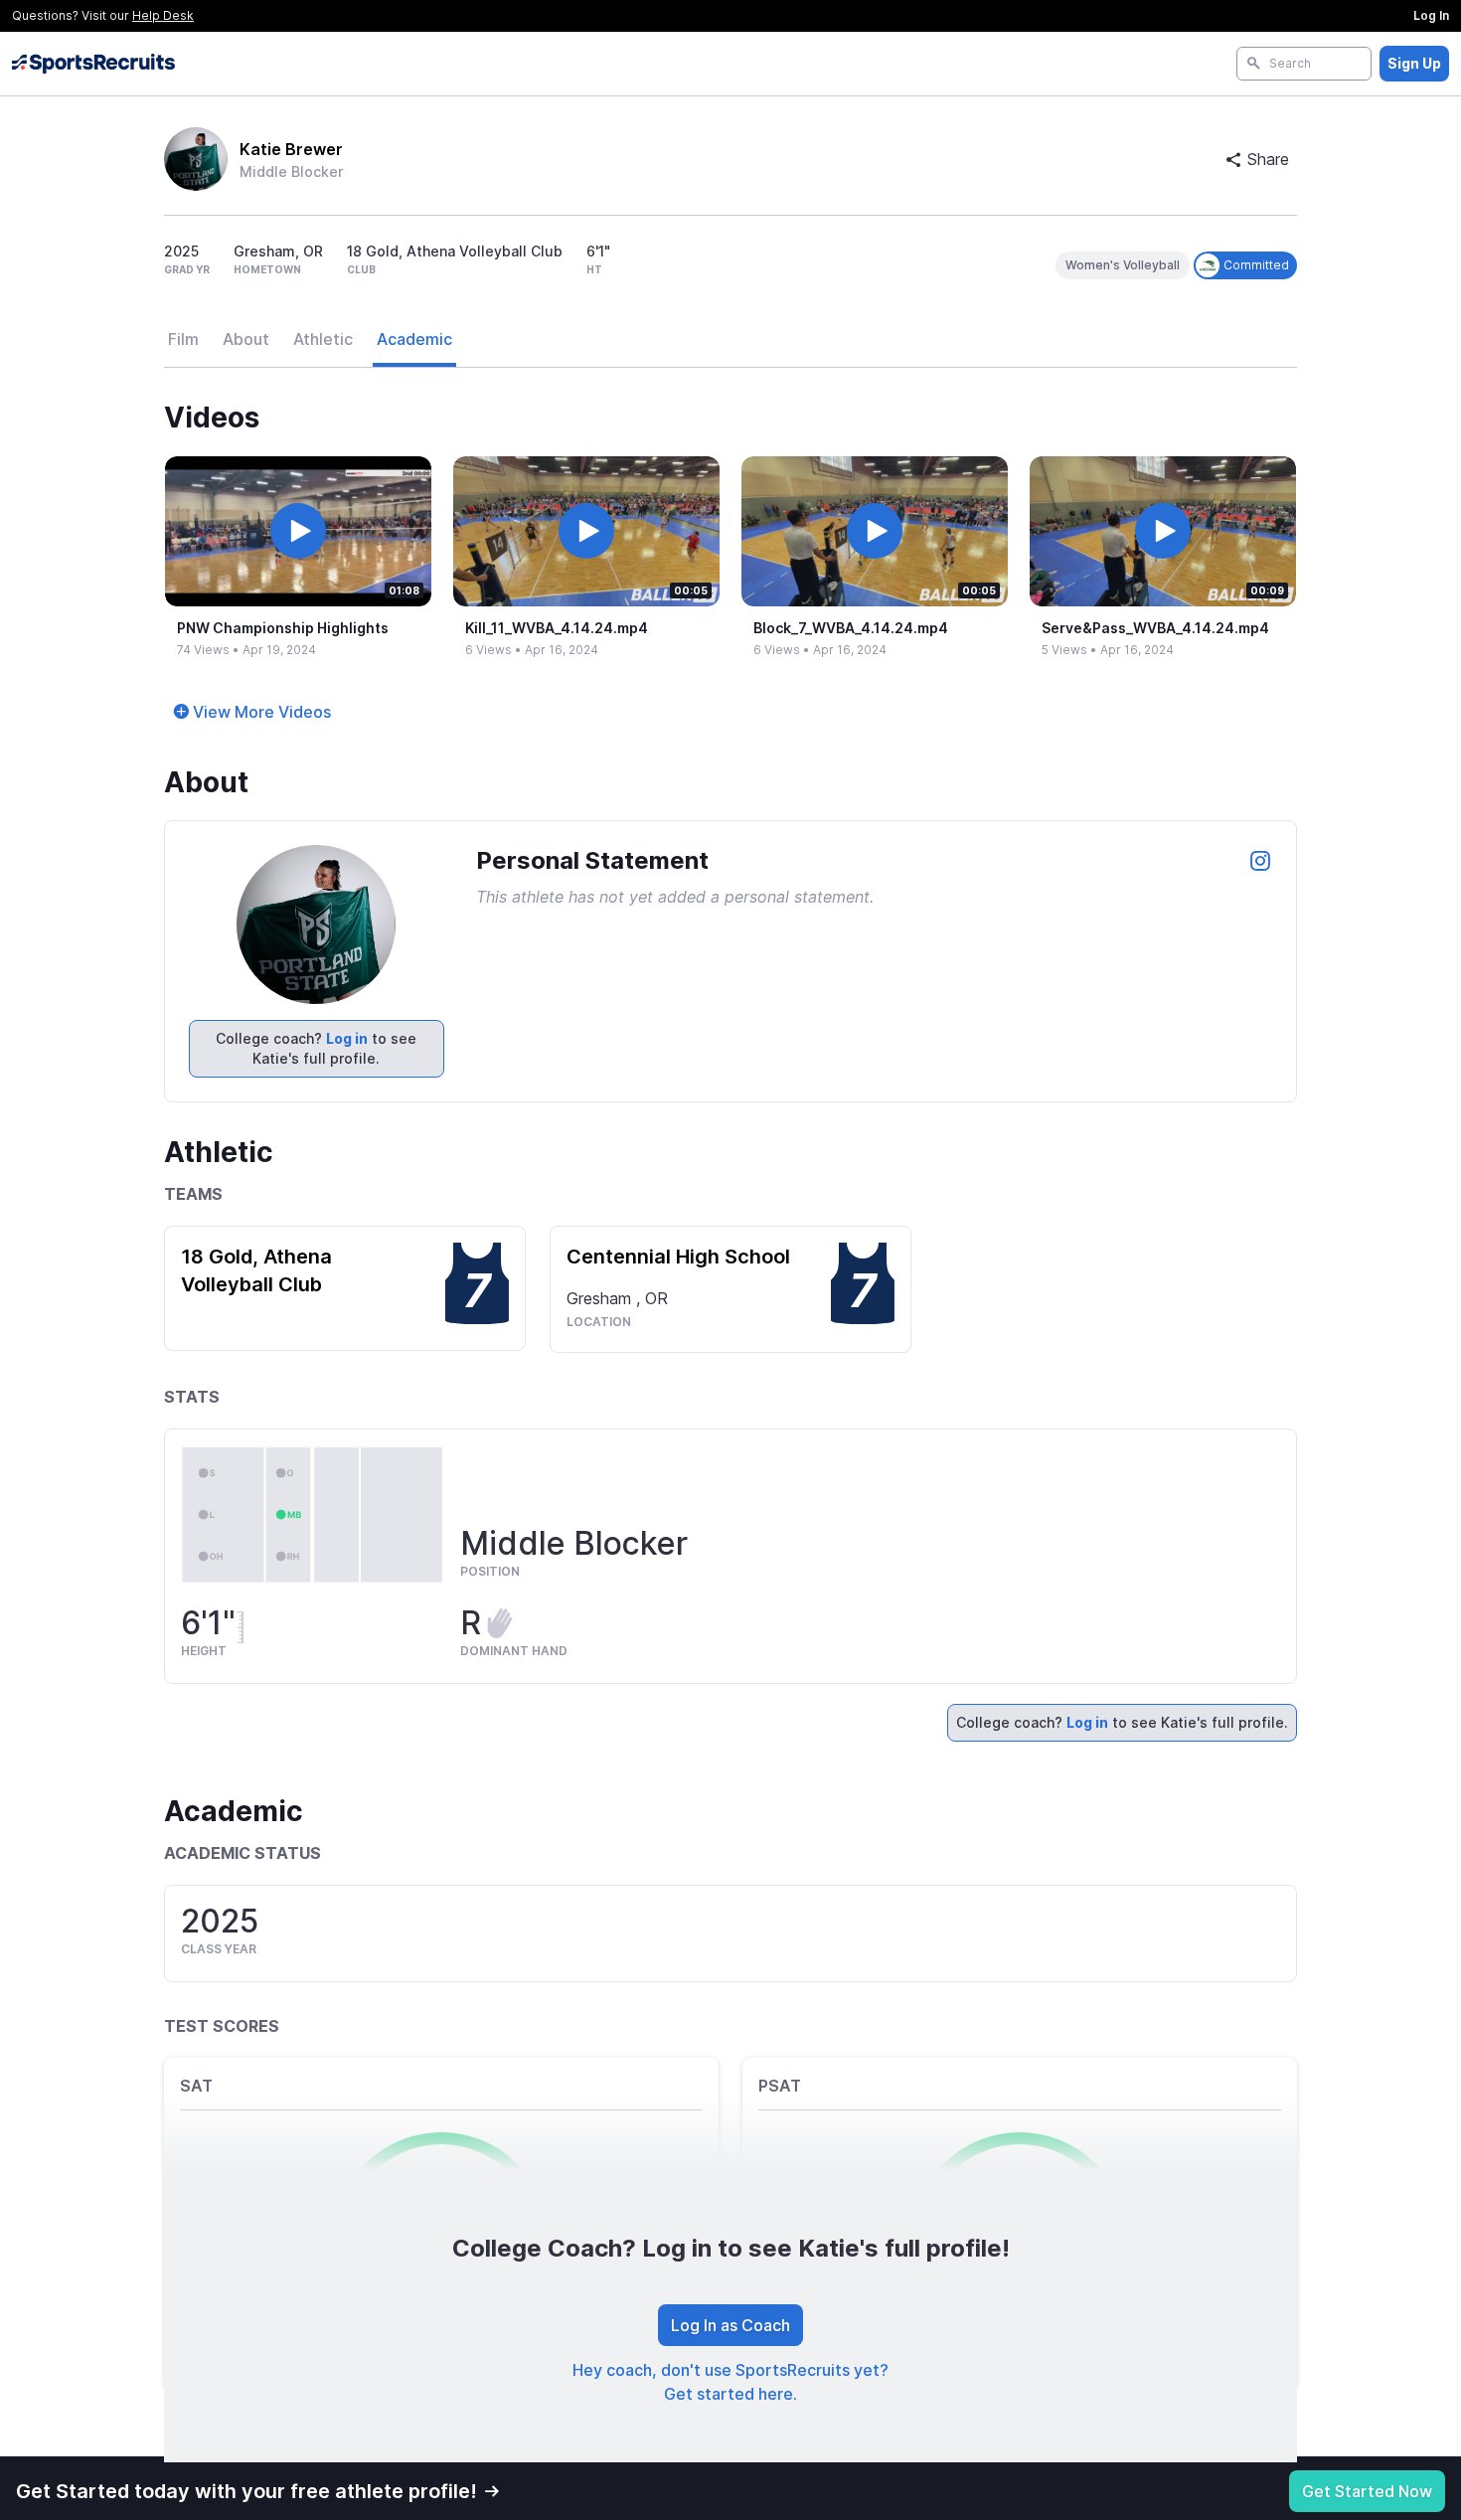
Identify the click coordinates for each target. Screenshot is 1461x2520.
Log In (1431, 15)
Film (183, 339)
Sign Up (1414, 63)
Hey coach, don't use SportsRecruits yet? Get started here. (730, 2382)
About (246, 339)
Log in (347, 1038)
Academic (414, 339)
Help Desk (163, 15)
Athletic (323, 339)
